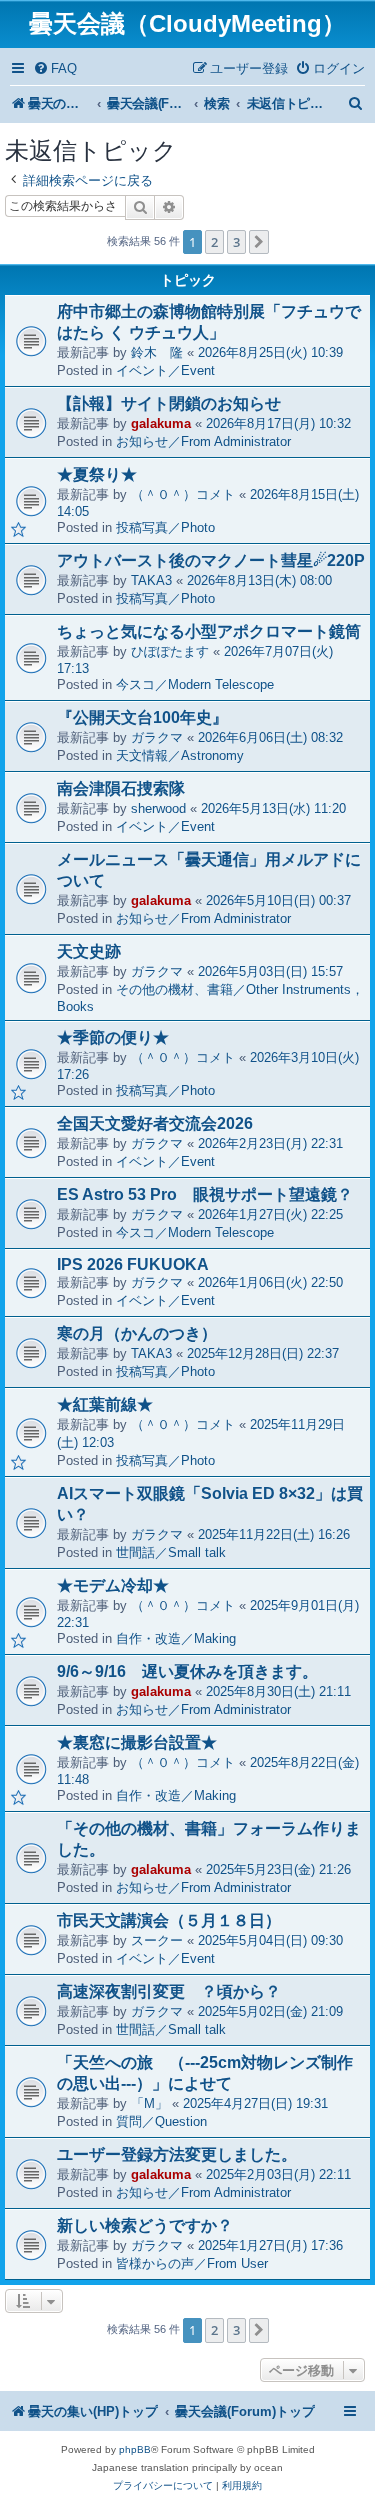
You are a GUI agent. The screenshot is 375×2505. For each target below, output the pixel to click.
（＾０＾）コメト (183, 494)
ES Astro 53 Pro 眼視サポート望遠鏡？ (205, 1194)
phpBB (135, 2449)
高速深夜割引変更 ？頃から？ (169, 1991)
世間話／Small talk (171, 1552)
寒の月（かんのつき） (137, 1333)
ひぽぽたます (170, 651)
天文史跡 (89, 951)
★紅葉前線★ (105, 1404)
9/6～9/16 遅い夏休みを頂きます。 (187, 1671)
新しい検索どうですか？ (145, 2225)
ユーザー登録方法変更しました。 (177, 2154)
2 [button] (214, 242)
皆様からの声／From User (192, 2263)
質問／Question (161, 2121)
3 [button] (236, 242)
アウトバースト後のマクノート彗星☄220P (211, 560)
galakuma (161, 423)
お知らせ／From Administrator (203, 441)
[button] (259, 242)
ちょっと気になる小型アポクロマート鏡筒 (209, 631)
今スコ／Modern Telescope (195, 684)
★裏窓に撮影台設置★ (137, 1742)
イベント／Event (165, 370)
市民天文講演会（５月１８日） (169, 1920)
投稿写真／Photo (165, 527)
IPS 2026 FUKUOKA (133, 1264)
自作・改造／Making (176, 1638)
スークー (157, 1940)
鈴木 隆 (157, 352)
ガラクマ (157, 737)
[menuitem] (55, 68)
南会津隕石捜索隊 (121, 788)
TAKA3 (151, 580)
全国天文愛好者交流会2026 (155, 1123)
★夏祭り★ (97, 474)
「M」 (149, 2103)
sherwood (158, 808)
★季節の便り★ (113, 1037)
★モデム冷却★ (113, 1585)
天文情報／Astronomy (180, 755)
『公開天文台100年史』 (142, 717)
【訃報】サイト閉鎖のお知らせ (169, 403)
